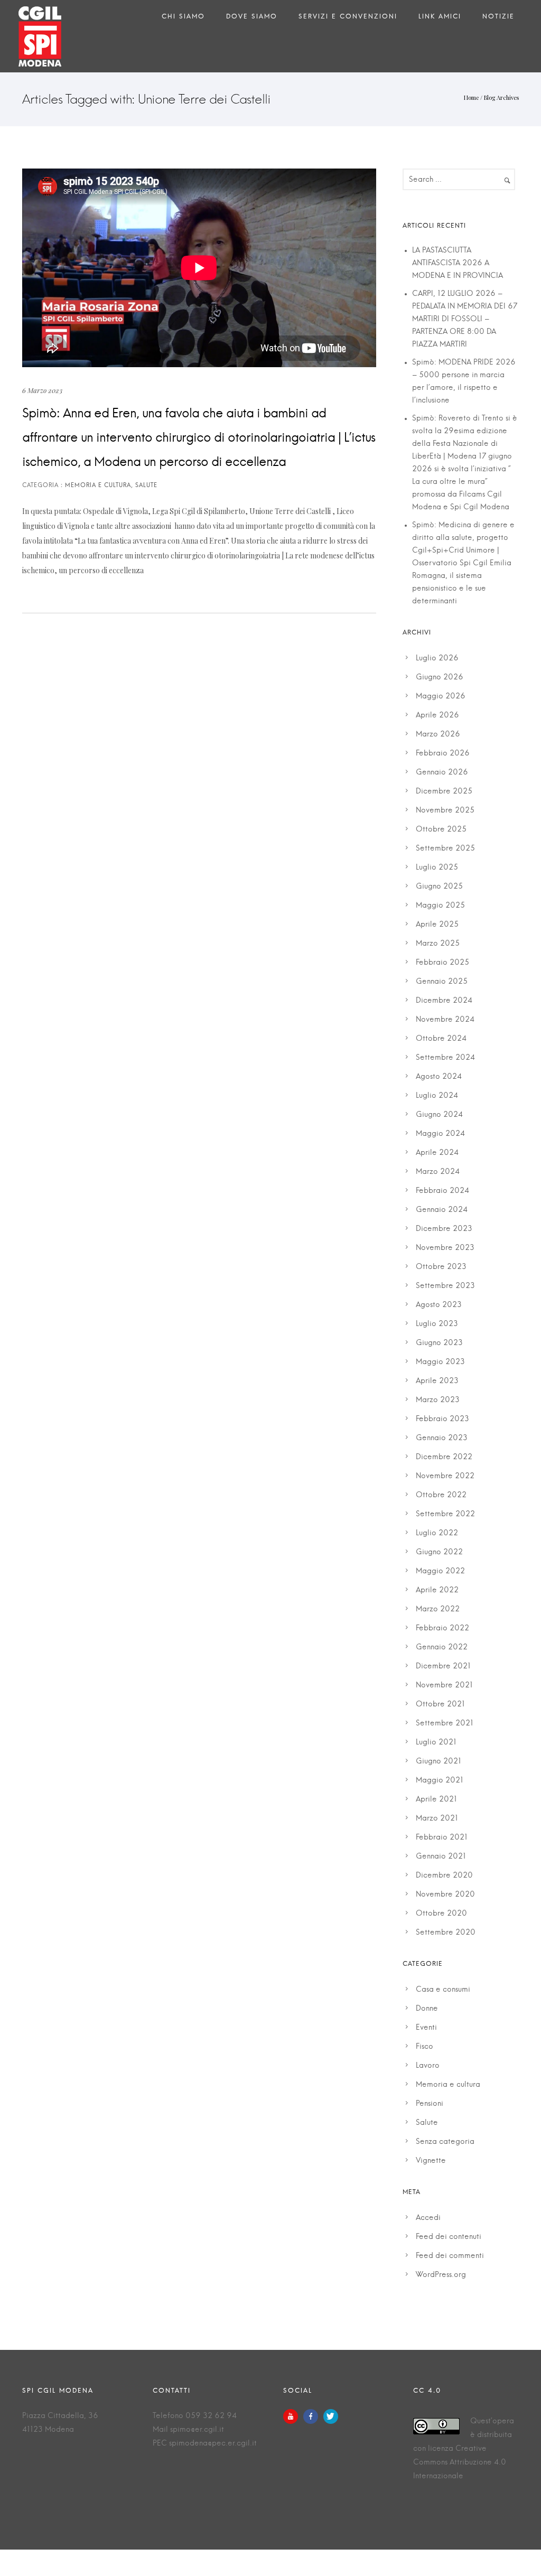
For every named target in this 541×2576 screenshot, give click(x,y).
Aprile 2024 (437, 1153)
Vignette (431, 2161)
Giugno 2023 (439, 1343)
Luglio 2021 (436, 1742)
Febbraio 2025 (442, 963)
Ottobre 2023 (441, 1267)
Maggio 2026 (441, 696)
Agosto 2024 (439, 1077)
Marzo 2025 (438, 944)
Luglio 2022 (437, 1533)
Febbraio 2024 (442, 1191)
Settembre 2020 (446, 1933)
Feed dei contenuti (449, 2237)
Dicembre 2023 (444, 1229)
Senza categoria (445, 2142)
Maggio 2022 (440, 1571)
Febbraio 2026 (443, 753)
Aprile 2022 (437, 1590)
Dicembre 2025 (444, 791)
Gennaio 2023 (442, 1438)
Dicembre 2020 (444, 1875)
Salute (427, 2123)
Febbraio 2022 (442, 1628)
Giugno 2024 (439, 1115)
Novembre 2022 (445, 1476)
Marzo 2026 (438, 734)
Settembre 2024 (445, 1058)
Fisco (425, 2047)
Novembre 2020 (445, 1894)
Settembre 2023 (445, 1286)
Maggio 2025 (440, 906)
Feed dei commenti (450, 2256)
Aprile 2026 (437, 715)
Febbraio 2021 (442, 1837)
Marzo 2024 (438, 1172)
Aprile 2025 (437, 925)
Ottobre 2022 (441, 1495)
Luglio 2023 (437, 1324)
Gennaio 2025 (442, 982)
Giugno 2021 (439, 1761)
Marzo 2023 (438, 1400)
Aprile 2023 (437, 1381)
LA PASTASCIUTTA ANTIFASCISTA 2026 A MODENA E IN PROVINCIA (458, 263)
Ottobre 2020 (441, 1914)
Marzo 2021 (437, 1818)
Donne (427, 2009)
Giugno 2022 (439, 1552)
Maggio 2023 (440, 1362)
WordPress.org (441, 2275)
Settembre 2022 (445, 1514)
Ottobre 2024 (441, 1039)
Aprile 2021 (436, 1799)
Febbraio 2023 (442, 1419)
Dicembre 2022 (444, 1457)
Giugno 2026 (440, 677)
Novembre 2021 (444, 1685)
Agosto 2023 (439, 1305)
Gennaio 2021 (441, 1856)
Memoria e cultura (448, 2085)
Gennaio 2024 (442, 1210)
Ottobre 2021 (440, 1704)
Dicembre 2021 (443, 1666)
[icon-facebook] (313, 2416)
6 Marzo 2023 (42, 390)
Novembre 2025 (445, 810)
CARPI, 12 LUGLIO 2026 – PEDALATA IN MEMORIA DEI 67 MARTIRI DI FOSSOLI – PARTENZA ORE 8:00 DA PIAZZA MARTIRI (465, 319)
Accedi (428, 2218)
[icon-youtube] (293, 2416)
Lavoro (428, 2066)
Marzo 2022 (438, 1609)
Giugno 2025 (439, 886)
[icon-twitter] (331, 2416)
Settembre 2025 (445, 848)
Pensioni (430, 2104)
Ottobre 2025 (441, 829)
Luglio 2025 (437, 867)
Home (471, 97)
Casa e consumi (443, 1990)
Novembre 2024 (445, 1020)
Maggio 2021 (440, 1780)
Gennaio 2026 (442, 772)
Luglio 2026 (437, 658)
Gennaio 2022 (442, 1647)
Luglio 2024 (437, 1096)
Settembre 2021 (445, 1723)
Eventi (426, 2028)
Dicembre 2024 (444, 1001)
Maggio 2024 (440, 1134)
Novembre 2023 (445, 1248)
